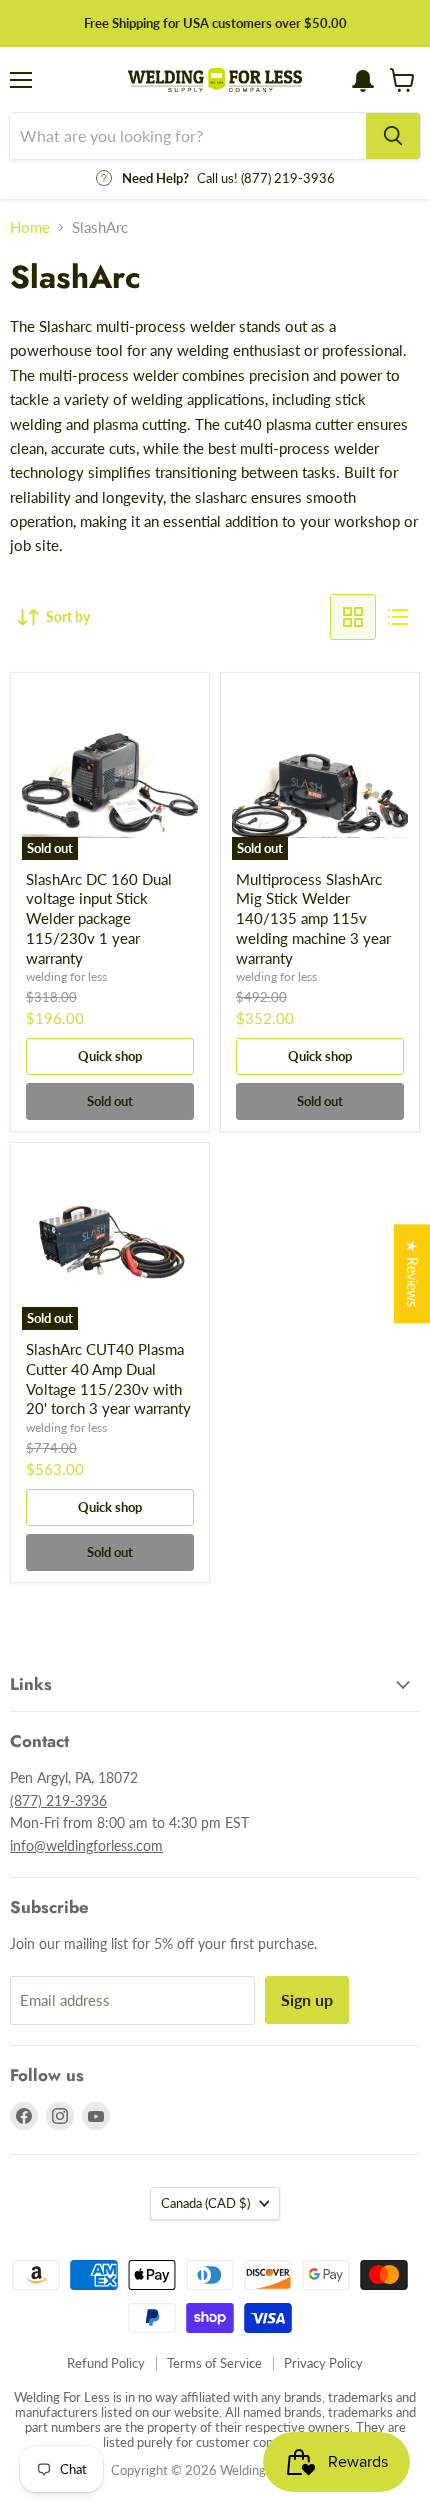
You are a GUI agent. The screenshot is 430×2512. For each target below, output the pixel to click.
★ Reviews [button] (412, 1273)
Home (30, 227)
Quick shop (110, 1056)
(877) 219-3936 (58, 1800)
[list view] (398, 617)
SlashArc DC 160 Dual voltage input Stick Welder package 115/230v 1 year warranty (99, 918)
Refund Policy (106, 2363)
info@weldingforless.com (86, 1845)
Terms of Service (214, 2363)
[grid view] (353, 617)
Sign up (307, 1999)
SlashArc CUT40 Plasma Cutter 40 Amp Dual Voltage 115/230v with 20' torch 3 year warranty (108, 1378)
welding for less (66, 976)
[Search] (393, 136)
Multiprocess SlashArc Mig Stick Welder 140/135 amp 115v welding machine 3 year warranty (313, 918)
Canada (205, 2203)
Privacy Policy (323, 2363)
